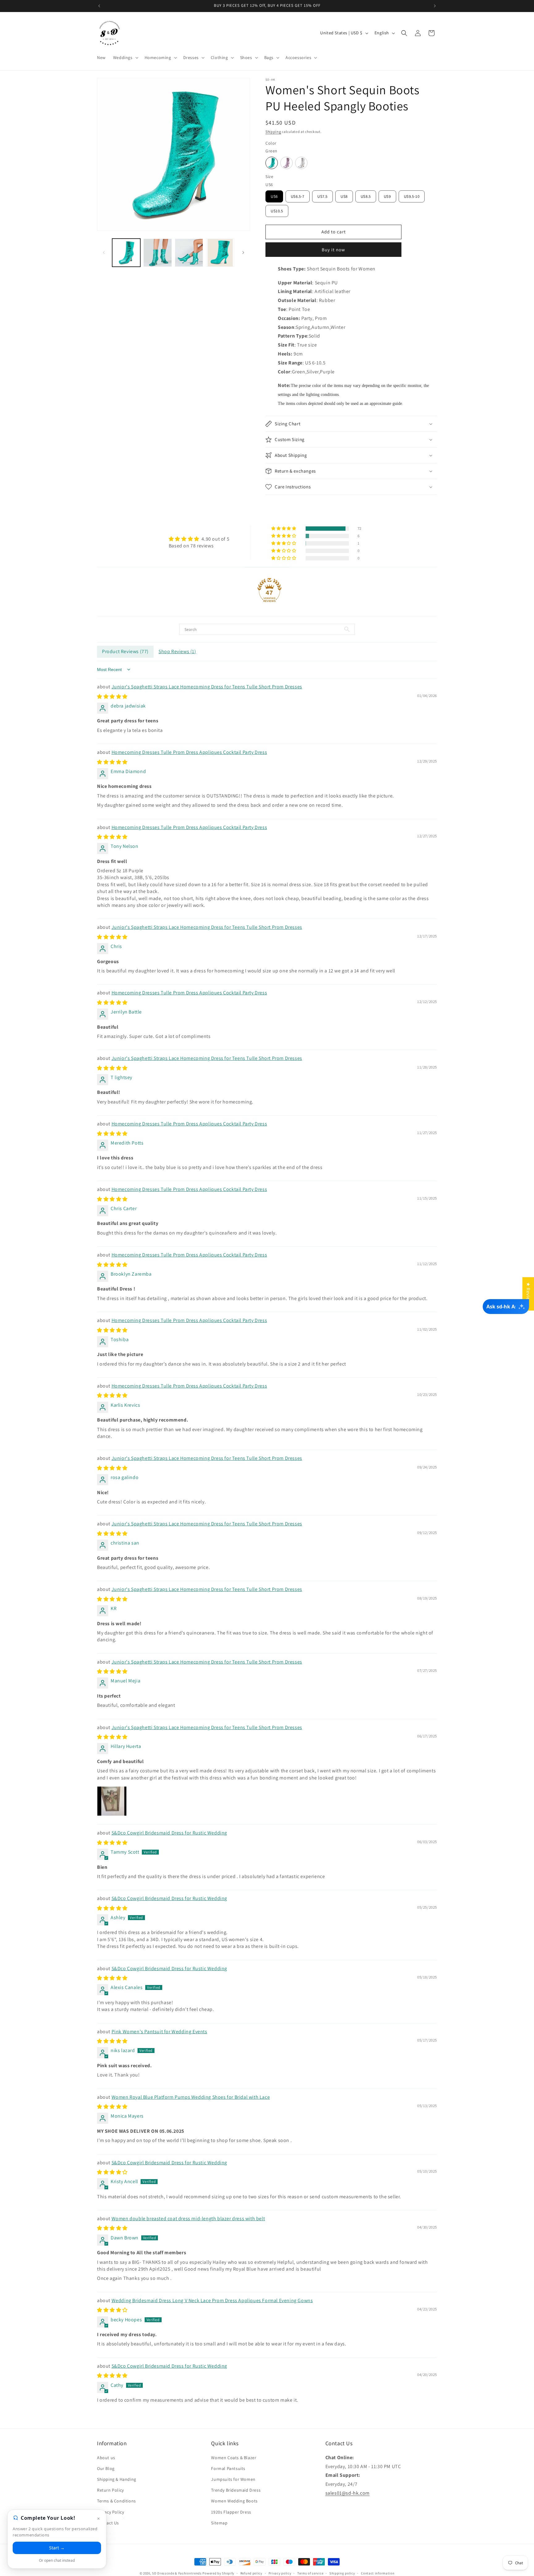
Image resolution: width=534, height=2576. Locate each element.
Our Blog (106, 2468)
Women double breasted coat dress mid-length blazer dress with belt (188, 2219)
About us (106, 2458)
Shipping (273, 132)
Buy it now (333, 250)
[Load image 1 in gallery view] (126, 253)
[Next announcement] (435, 6)
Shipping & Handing (117, 2479)
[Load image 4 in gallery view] (220, 253)
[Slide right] (243, 253)
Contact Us (108, 2523)
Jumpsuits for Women (233, 2479)
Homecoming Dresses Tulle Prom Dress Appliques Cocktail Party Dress (189, 752)
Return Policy (110, 2490)
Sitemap (219, 2523)
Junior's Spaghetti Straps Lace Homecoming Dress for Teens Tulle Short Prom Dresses (207, 687)
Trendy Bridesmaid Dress (236, 2490)
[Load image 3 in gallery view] (189, 253)
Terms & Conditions (117, 2501)
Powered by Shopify (218, 2573)
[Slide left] (104, 253)
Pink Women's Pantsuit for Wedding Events (159, 2032)
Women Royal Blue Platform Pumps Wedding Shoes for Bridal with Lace (191, 2097)
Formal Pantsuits (228, 2468)
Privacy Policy (110, 2512)
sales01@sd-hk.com (348, 2493)
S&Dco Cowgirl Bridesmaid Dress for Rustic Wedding (169, 1833)
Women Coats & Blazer (234, 2458)
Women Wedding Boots (234, 2501)
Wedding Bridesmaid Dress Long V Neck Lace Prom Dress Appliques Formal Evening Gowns (212, 2300)
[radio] (272, 163)
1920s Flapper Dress (231, 2512)
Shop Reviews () (177, 651)
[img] (199, 539)
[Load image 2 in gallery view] (157, 253)
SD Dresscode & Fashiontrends (177, 2573)
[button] (125, 57)
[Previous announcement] (99, 6)
